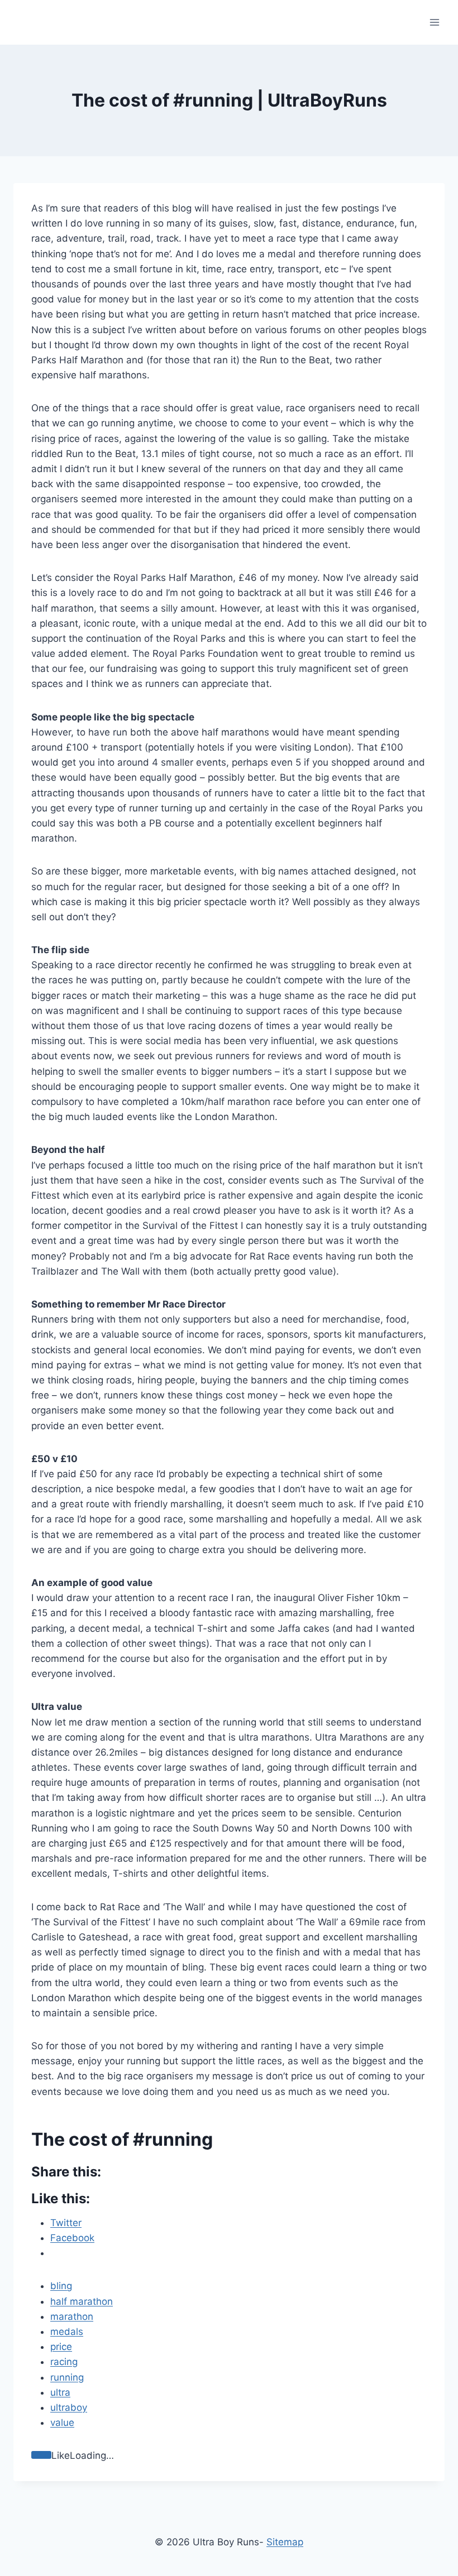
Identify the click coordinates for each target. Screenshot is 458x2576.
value (62, 2423)
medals (67, 2332)
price (61, 2347)
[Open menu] (434, 22)
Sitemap (285, 2542)
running (67, 2377)
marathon (72, 2317)
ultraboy (69, 2407)
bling (61, 2286)
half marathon (82, 2301)
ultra (60, 2392)
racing (64, 2362)
